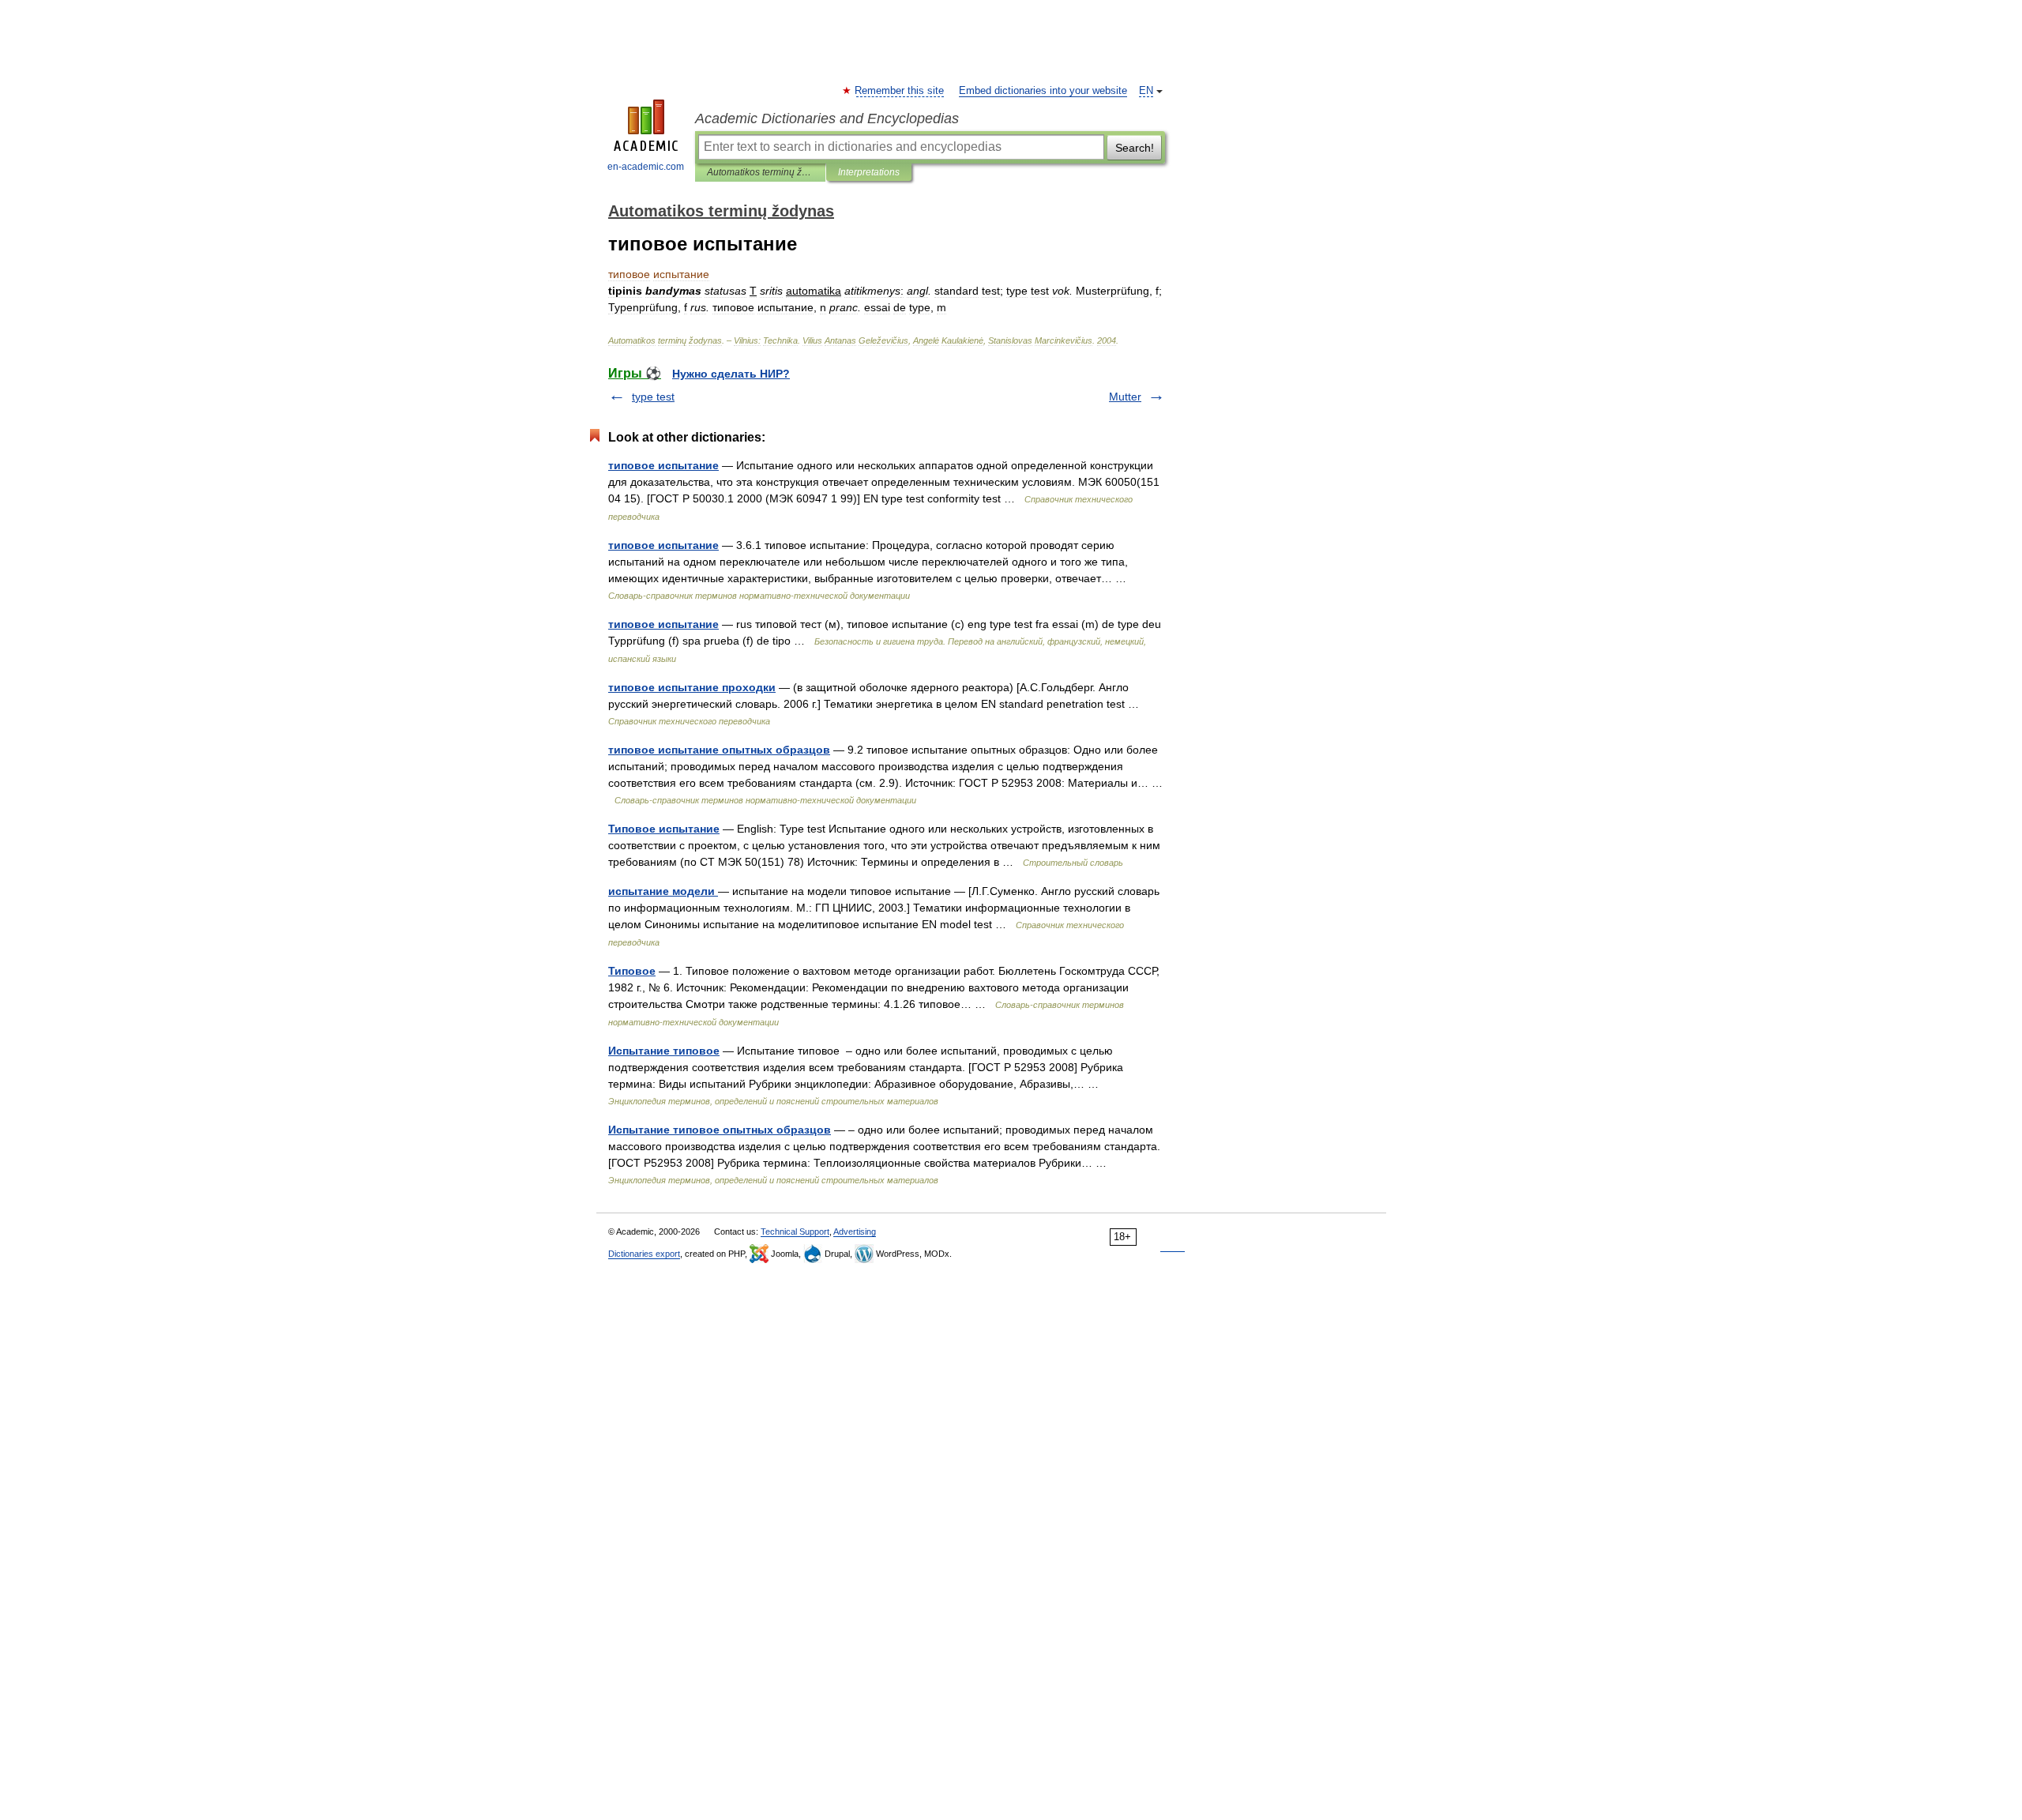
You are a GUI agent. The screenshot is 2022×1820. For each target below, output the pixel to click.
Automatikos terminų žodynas (760, 172)
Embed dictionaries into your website (1043, 91)
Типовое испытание (664, 829)
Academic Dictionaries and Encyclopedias (827, 118)
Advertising (855, 1232)
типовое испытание (663, 465)
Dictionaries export (644, 1254)
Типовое (632, 971)
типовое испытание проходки (692, 687)
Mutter (1125, 397)
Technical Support (795, 1232)
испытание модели (663, 891)
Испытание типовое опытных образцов (720, 1130)
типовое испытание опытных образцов (719, 750)
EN (1146, 91)
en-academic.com (646, 167)
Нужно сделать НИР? (731, 374)
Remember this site (900, 91)
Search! (1135, 148)
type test (653, 397)
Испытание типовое (664, 1051)
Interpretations (869, 172)
